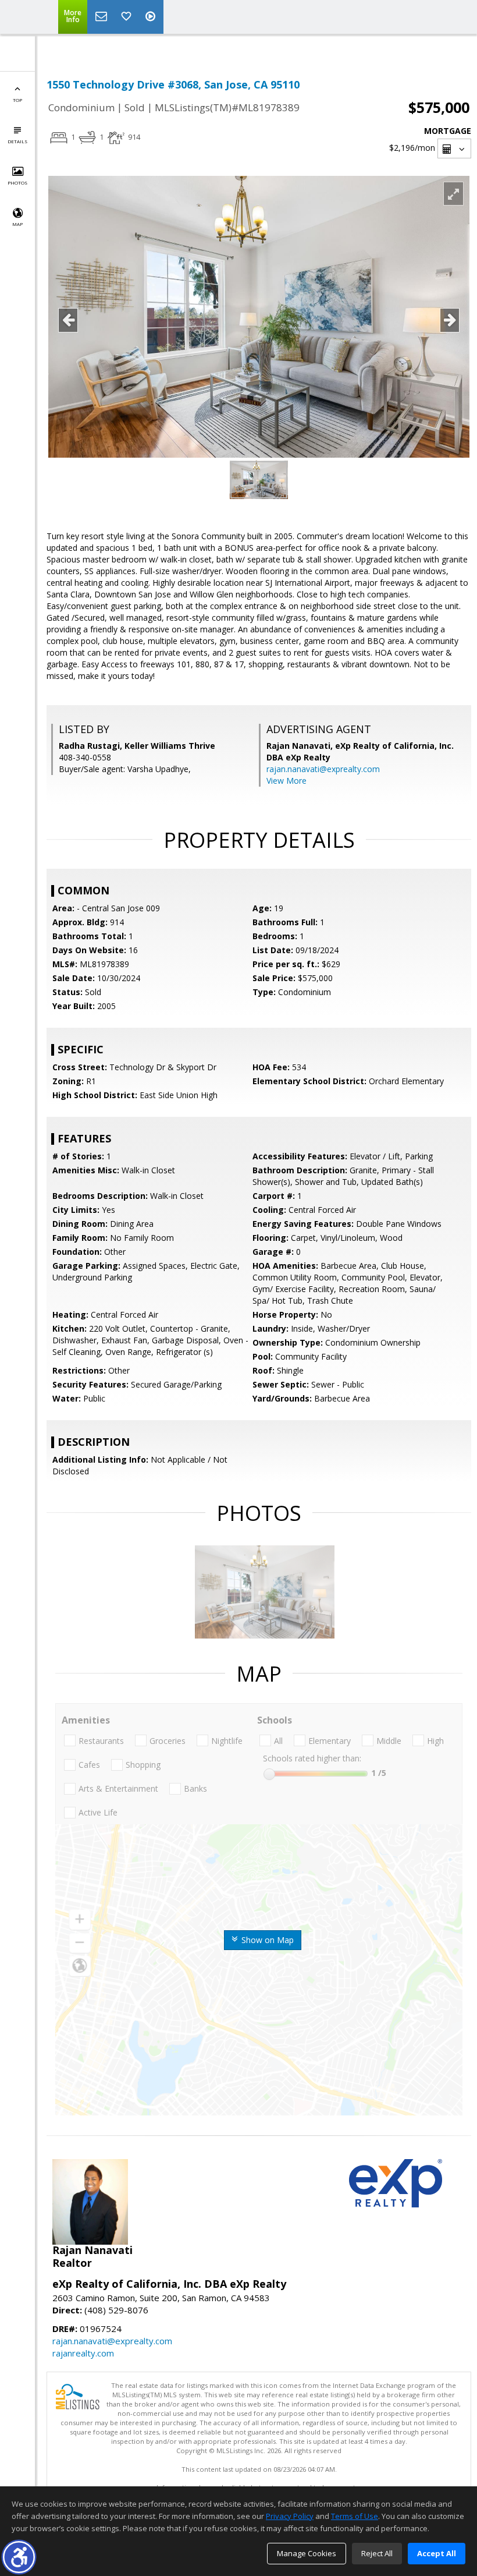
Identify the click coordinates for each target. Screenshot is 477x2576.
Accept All (437, 2553)
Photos (17, 183)
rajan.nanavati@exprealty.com (323, 769)
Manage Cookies (307, 2553)
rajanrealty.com (83, 2353)
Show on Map (266, 1940)
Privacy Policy (290, 2516)
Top (17, 100)
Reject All (377, 2553)
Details (17, 141)
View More (286, 781)
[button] (19, 2557)
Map (17, 224)
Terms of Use (355, 2516)
